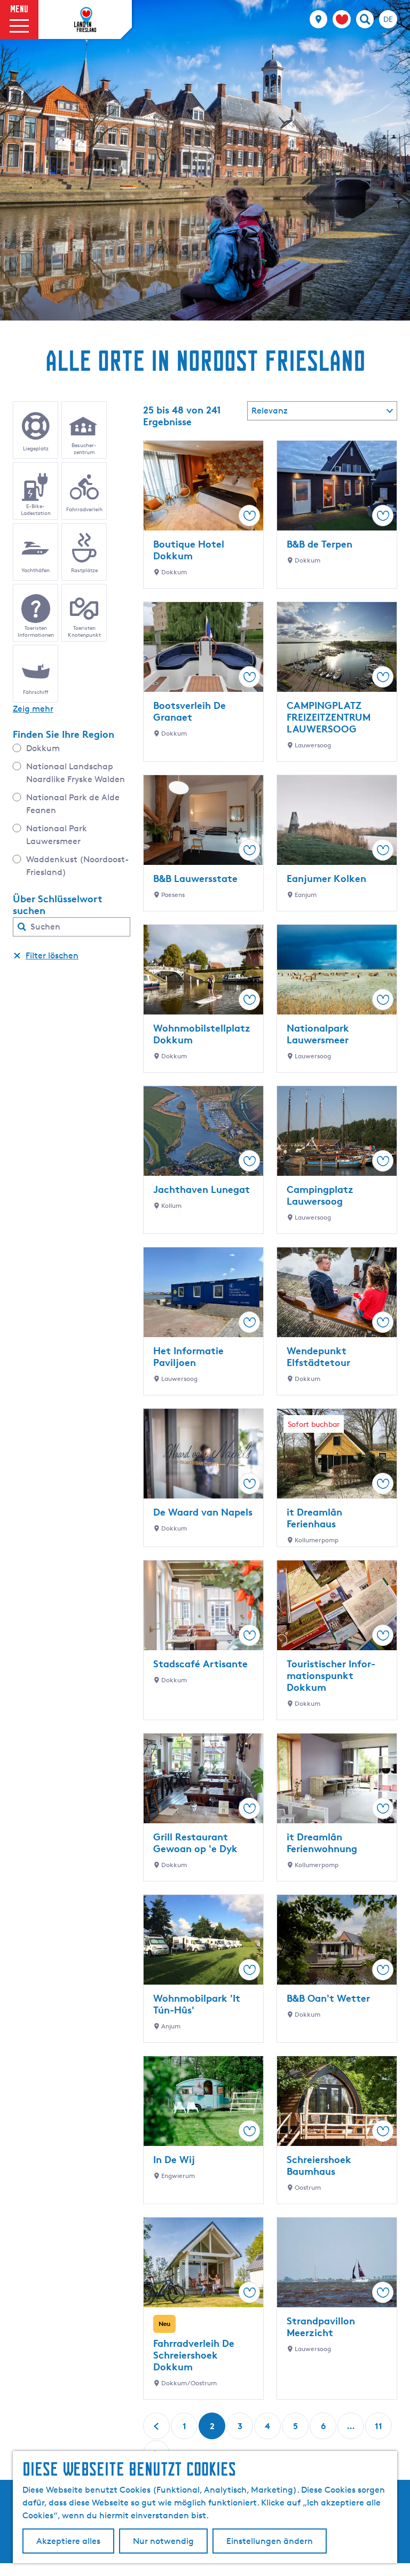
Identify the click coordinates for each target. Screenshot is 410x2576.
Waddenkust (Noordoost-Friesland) (77, 866)
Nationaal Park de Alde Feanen (73, 804)
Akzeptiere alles (68, 2541)
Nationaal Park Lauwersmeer (57, 835)
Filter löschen (52, 955)
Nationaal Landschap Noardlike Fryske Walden (76, 773)
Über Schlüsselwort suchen (58, 904)
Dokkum (43, 748)
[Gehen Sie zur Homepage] (85, 20)
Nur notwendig (163, 2541)
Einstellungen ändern (270, 2541)
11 (380, 2430)
